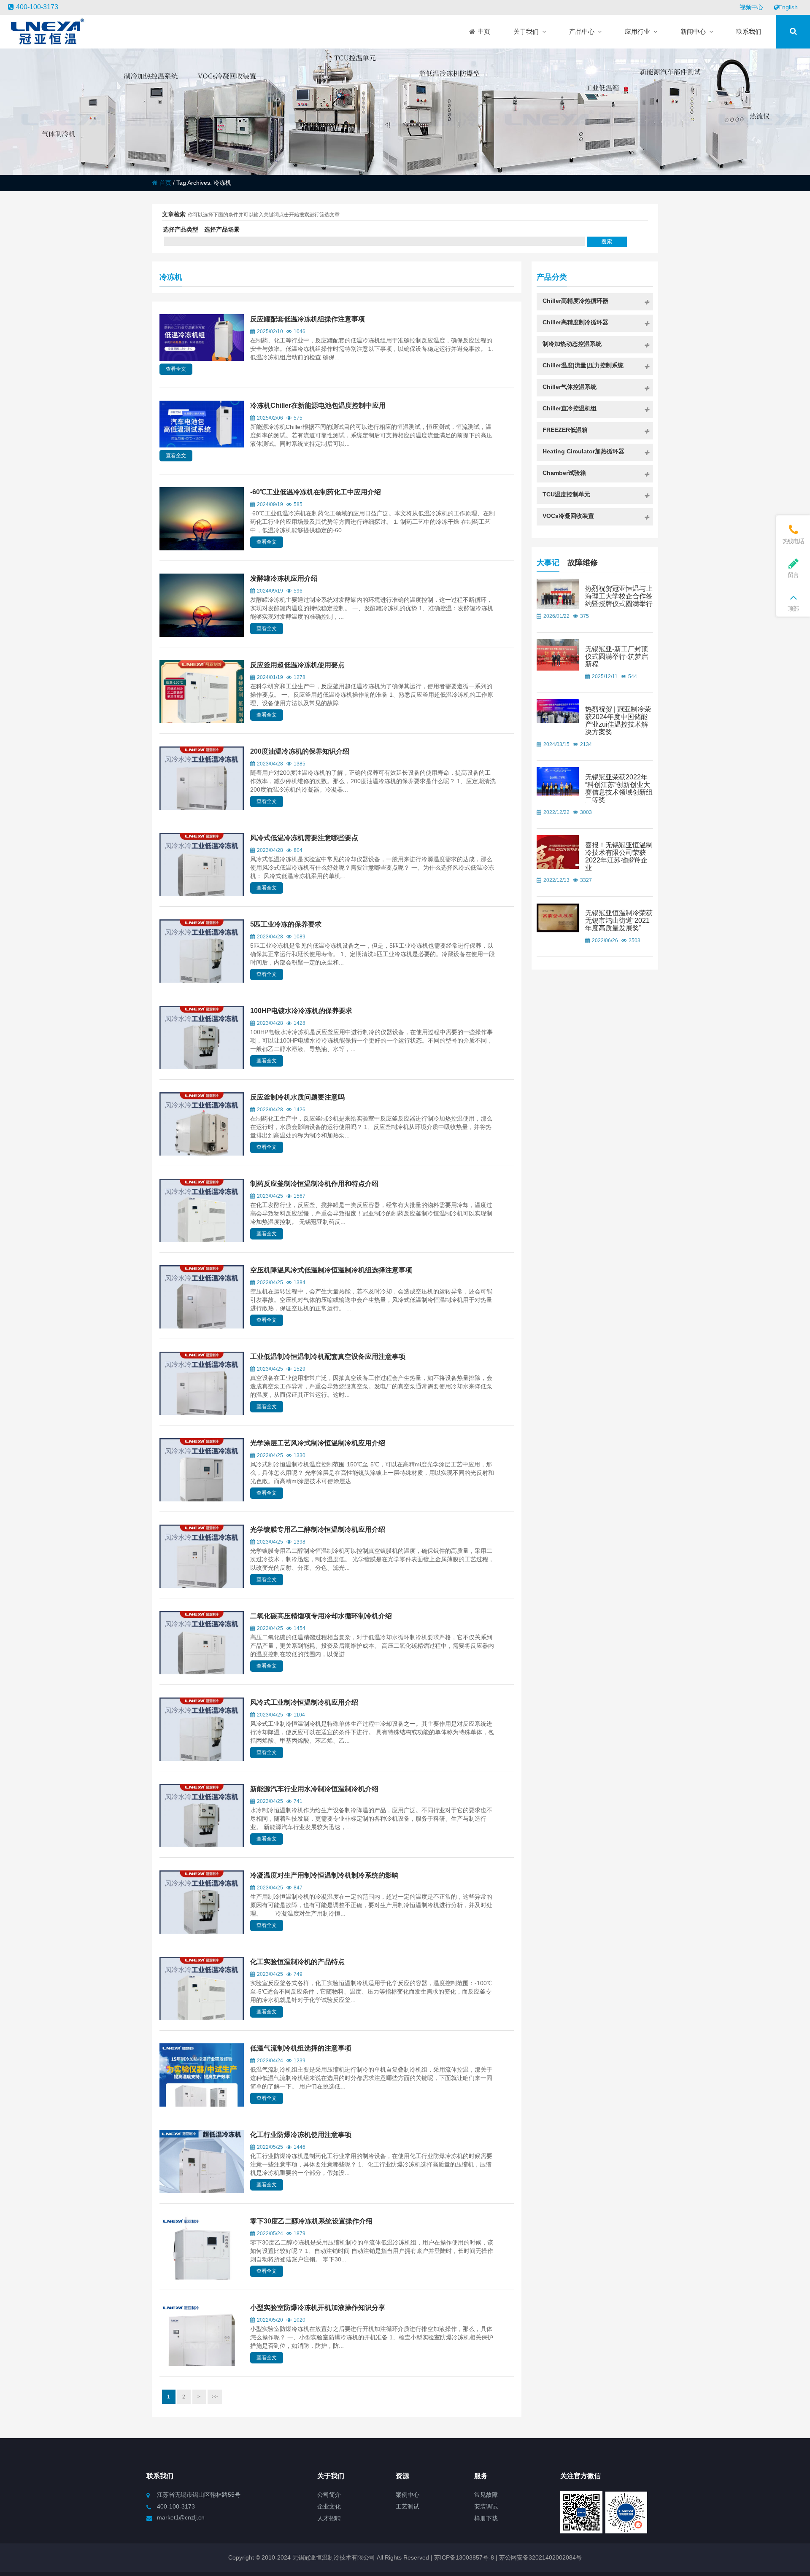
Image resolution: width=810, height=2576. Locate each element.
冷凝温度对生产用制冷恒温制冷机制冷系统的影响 (324, 1875)
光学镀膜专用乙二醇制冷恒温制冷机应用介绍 (318, 1529)
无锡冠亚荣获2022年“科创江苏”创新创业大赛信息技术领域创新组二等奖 (619, 788)
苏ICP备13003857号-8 (463, 2557)
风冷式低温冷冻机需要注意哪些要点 (304, 838)
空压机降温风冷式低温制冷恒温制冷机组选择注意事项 (331, 1270)
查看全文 (176, 369)
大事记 (548, 563)
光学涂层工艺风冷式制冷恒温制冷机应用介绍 (318, 1443)
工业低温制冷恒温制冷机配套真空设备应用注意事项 (328, 1357)
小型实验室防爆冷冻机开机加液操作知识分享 (318, 2308)
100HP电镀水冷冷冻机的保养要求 (301, 1011)
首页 (165, 183)
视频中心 (751, 7)
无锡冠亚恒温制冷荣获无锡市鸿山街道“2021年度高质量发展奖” (619, 920)
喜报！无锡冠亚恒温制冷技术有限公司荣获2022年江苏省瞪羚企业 (619, 856)
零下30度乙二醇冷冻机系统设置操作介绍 (311, 2221)
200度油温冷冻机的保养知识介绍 (300, 751)
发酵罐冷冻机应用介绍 (284, 578)
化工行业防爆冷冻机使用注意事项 (301, 2135)
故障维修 (583, 563)
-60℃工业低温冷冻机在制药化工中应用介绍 (316, 492)
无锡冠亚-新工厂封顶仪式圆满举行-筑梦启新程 (617, 656)
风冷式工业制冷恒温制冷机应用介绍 (304, 1702)
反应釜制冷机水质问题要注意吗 (297, 1097)
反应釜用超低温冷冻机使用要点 (297, 665)
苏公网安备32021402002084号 (540, 2557)
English (788, 7)
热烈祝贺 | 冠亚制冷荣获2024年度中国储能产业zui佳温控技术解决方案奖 (618, 721)
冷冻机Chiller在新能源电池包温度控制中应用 (318, 406)
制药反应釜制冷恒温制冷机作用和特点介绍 (314, 1184)
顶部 (793, 609)
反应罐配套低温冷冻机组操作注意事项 (308, 319)
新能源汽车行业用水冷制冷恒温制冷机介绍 (314, 1789)
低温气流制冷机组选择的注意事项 (301, 2048)
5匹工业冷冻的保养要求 (286, 924)
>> (215, 2397)
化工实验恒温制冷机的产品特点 (297, 1962)
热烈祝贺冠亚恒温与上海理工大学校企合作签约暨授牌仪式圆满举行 (619, 596)
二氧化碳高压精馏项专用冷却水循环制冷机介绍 (321, 1616)
